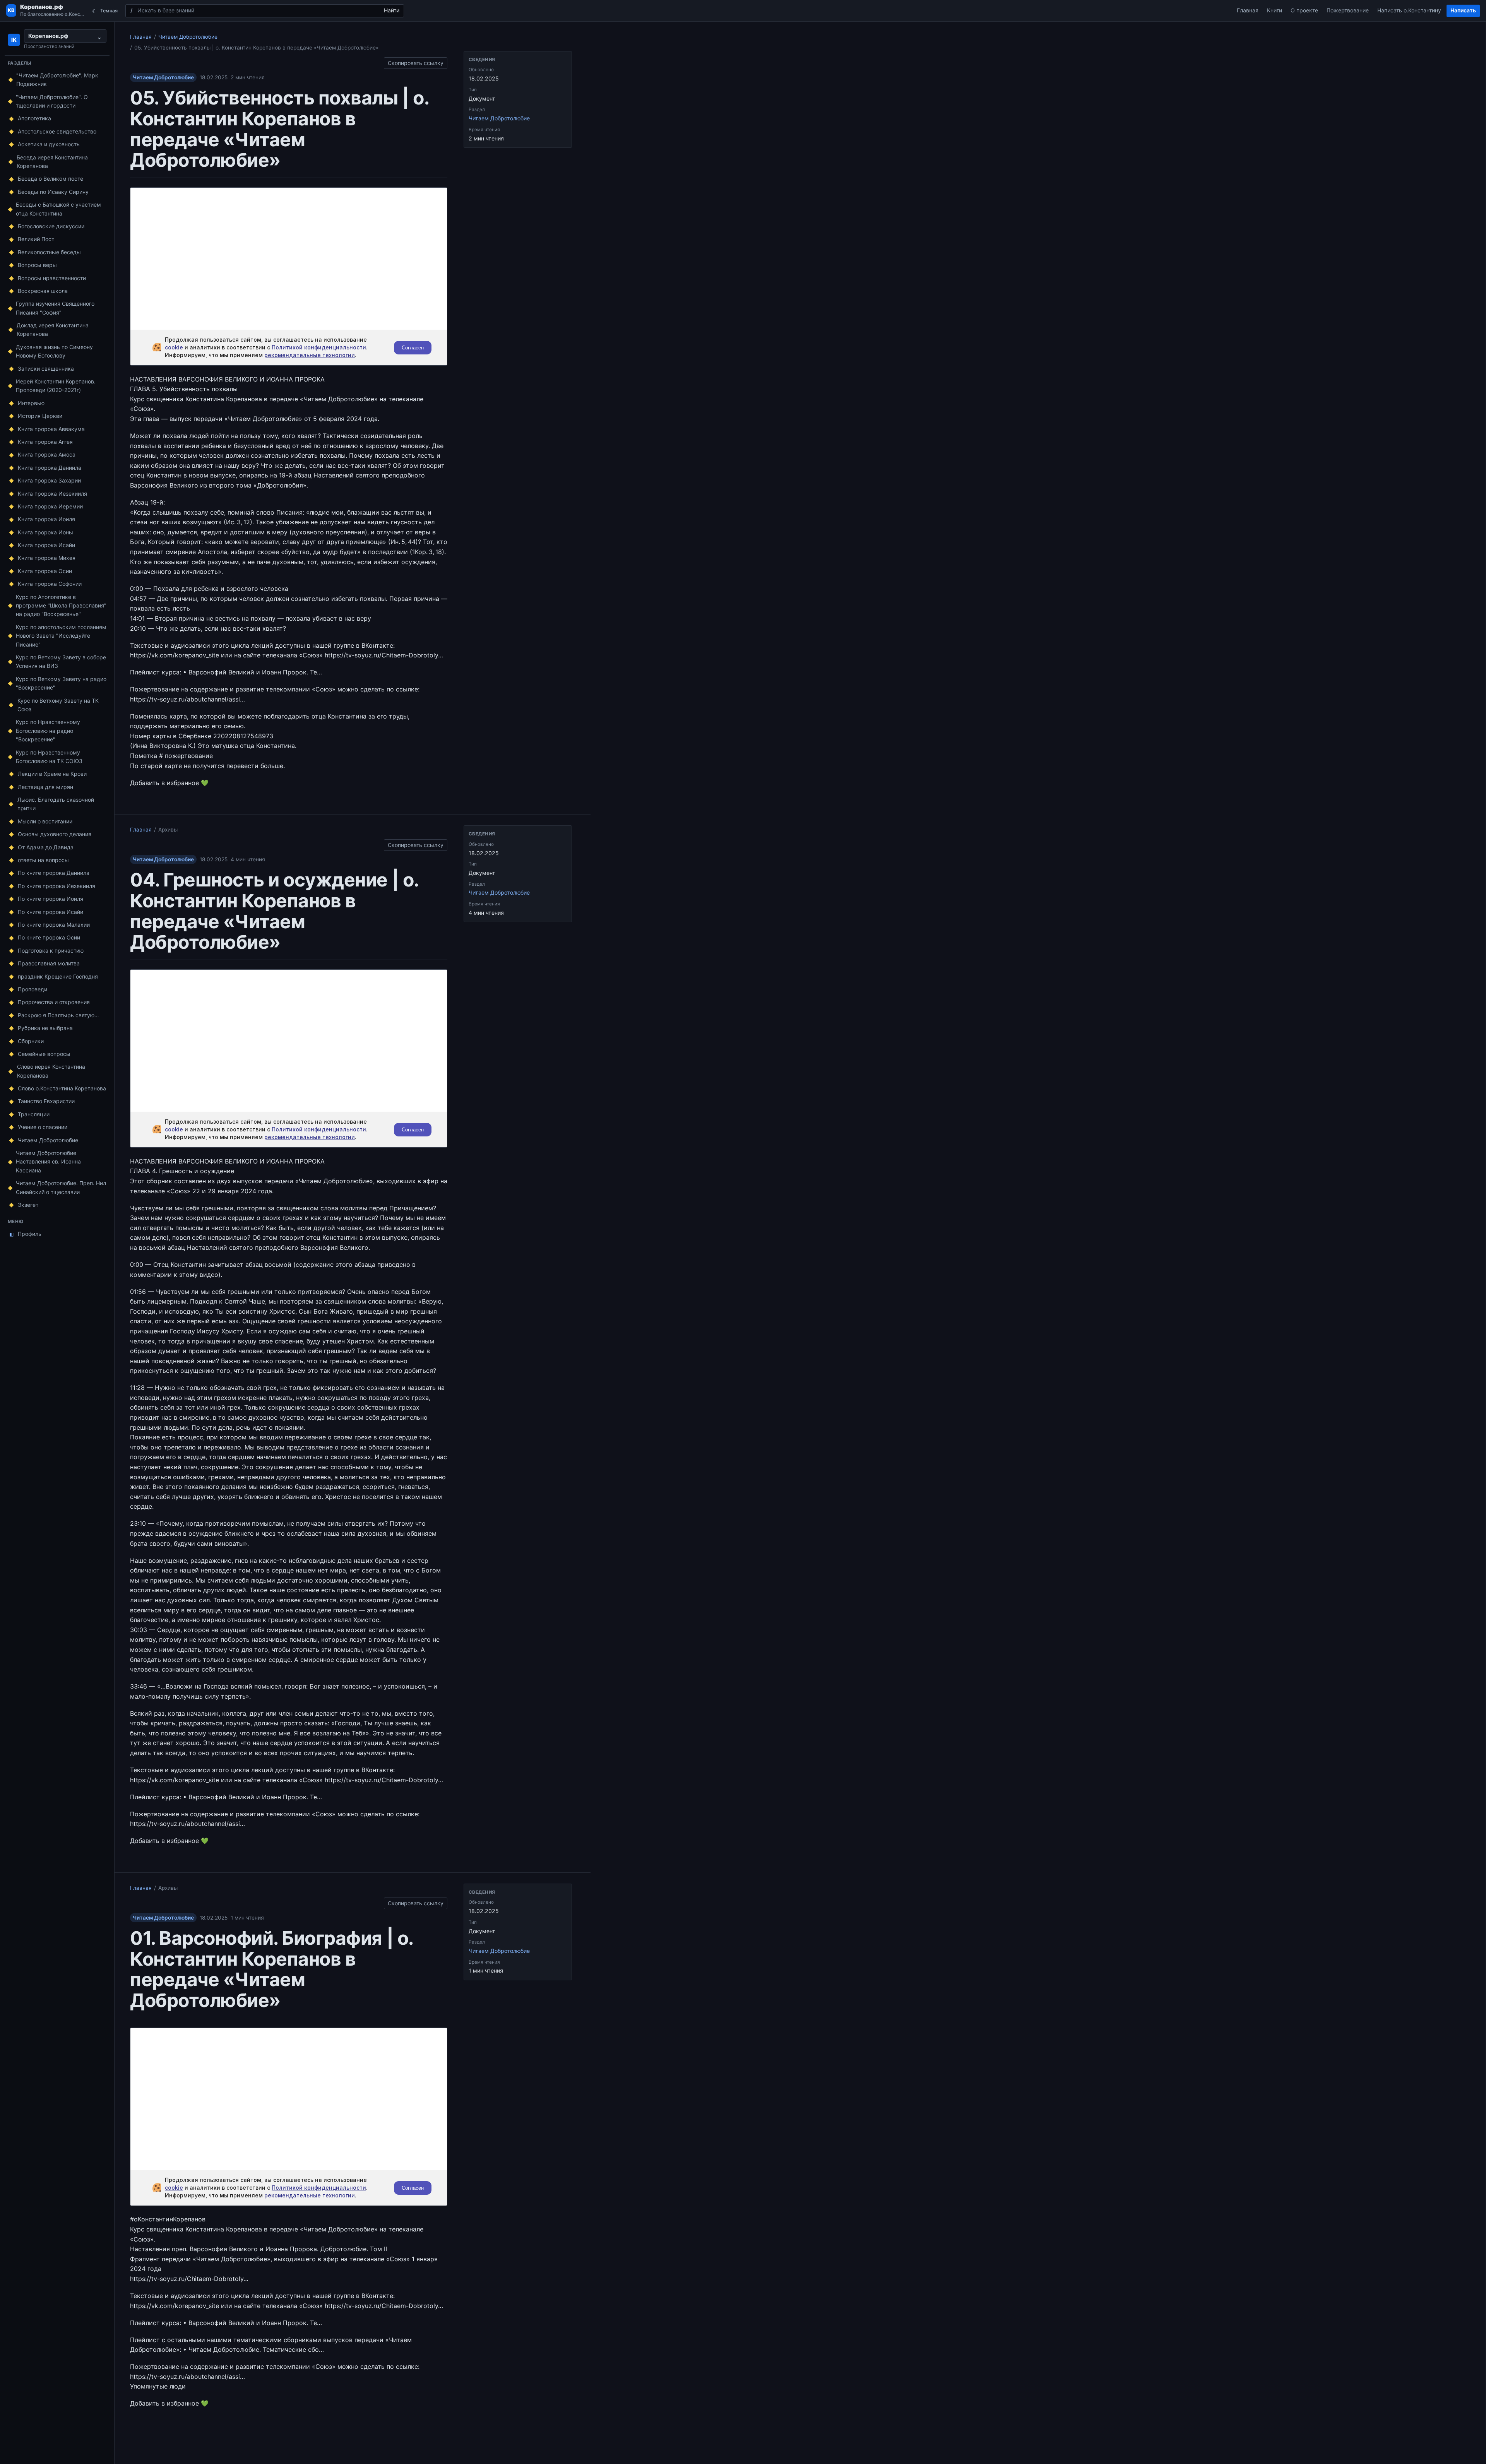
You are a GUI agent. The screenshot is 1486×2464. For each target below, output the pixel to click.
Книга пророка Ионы (45, 532)
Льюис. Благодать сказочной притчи (56, 804)
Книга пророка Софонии (50, 584)
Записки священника (46, 369)
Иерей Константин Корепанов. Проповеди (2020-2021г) (56, 386)
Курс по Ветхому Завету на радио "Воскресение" (61, 683)
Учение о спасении (43, 1127)
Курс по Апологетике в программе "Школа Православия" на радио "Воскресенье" (61, 606)
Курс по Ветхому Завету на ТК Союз (58, 705)
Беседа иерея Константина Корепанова (52, 162)
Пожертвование (1348, 10)
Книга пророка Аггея (45, 442)
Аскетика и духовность (49, 144)
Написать (1463, 10)
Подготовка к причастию (51, 951)
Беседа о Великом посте (51, 179)
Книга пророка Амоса (47, 454)
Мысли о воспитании (45, 821)
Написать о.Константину (1409, 10)
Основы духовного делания (55, 834)
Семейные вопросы (44, 1054)
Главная (1248, 10)
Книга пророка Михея (47, 558)
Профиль (26, 1234)
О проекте (1304, 10)
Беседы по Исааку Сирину (53, 192)
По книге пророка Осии (49, 937)
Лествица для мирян (45, 787)
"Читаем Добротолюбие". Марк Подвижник (57, 80)
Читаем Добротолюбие (48, 1140)
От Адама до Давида (46, 847)
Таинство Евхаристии (46, 1101)
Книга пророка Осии (45, 571)
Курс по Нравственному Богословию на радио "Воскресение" (48, 731)
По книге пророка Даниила (54, 873)
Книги (1275, 10)
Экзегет (28, 1205)
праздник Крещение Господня (58, 976)
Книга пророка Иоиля (46, 519)
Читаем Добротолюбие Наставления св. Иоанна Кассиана (48, 1162)
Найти (392, 10)
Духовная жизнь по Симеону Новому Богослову (54, 351)
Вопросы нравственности (52, 278)
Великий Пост (36, 239)
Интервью (31, 403)
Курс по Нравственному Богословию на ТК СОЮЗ (49, 757)
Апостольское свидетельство (57, 131)
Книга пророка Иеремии (50, 506)
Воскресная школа (43, 291)
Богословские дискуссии (51, 226)
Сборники (31, 1041)
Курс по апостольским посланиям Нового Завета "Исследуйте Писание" (61, 636)
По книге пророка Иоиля (51, 899)
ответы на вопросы (43, 860)
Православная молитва (49, 963)
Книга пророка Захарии (49, 480)
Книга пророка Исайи (46, 545)
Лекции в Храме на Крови (52, 774)
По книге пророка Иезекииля (56, 886)
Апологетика (34, 118)
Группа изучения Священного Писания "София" (55, 308)
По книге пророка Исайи (51, 912)
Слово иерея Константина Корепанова (51, 1071)
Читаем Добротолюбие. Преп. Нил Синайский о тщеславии (61, 1187)
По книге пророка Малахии (54, 925)
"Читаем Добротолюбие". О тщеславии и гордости (52, 101)
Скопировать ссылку (416, 62)
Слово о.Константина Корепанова (62, 1088)
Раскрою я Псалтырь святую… (58, 1015)
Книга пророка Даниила (50, 468)
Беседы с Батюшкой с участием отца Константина (58, 209)
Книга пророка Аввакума (51, 429)
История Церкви (40, 416)
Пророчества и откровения (54, 1002)
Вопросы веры (37, 265)
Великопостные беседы (49, 252)
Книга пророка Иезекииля (52, 494)
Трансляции (34, 1114)
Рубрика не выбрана (45, 1028)
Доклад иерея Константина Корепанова (53, 329)
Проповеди (33, 989)
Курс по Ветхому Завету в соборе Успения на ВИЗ (61, 661)
